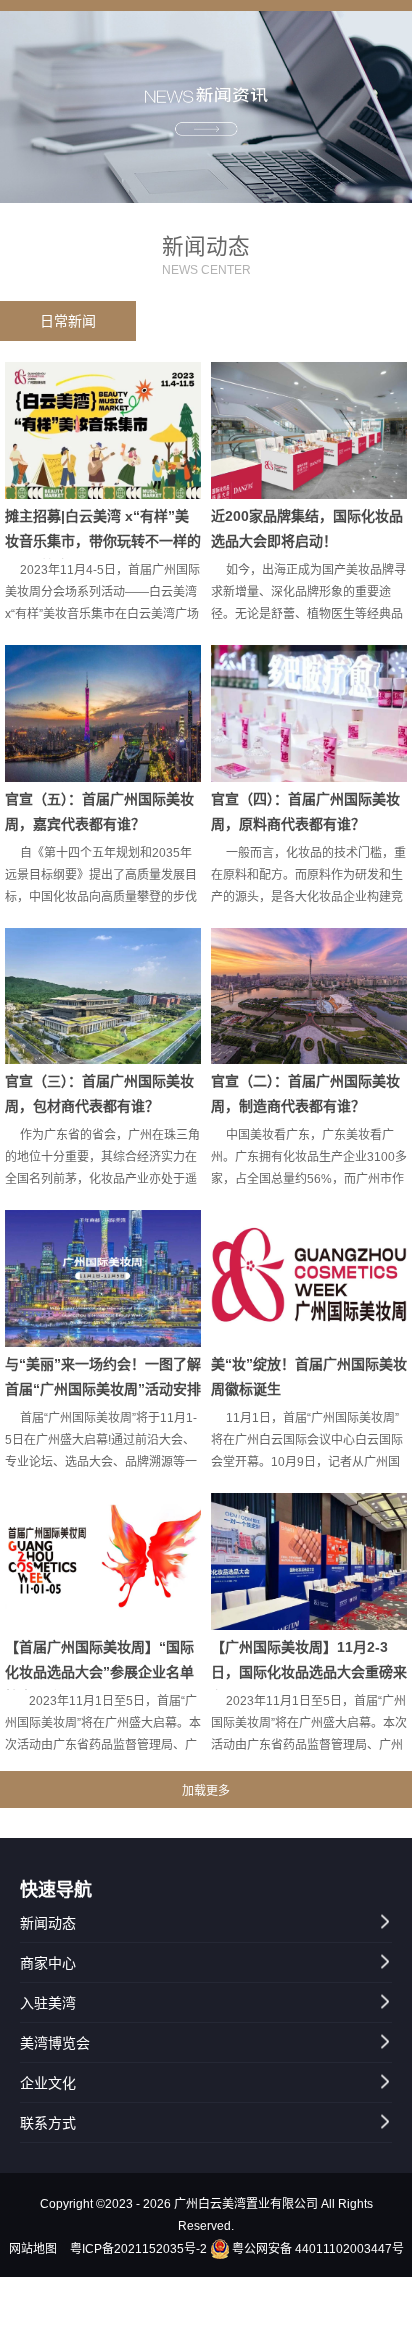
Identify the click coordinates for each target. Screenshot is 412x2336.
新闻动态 (48, 1923)
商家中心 (48, 1963)
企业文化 (48, 2083)
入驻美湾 (48, 2003)
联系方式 (48, 2123)
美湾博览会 (55, 2043)
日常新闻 (68, 321)
